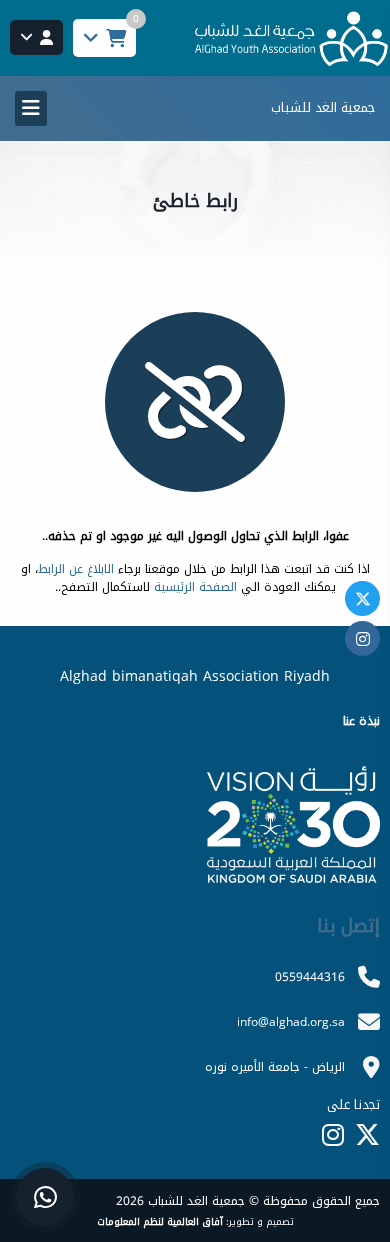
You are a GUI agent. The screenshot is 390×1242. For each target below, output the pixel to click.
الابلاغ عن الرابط (76, 569)
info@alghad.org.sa (291, 1022)
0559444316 (310, 977)
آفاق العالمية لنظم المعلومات (160, 1222)
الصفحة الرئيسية (195, 587)
